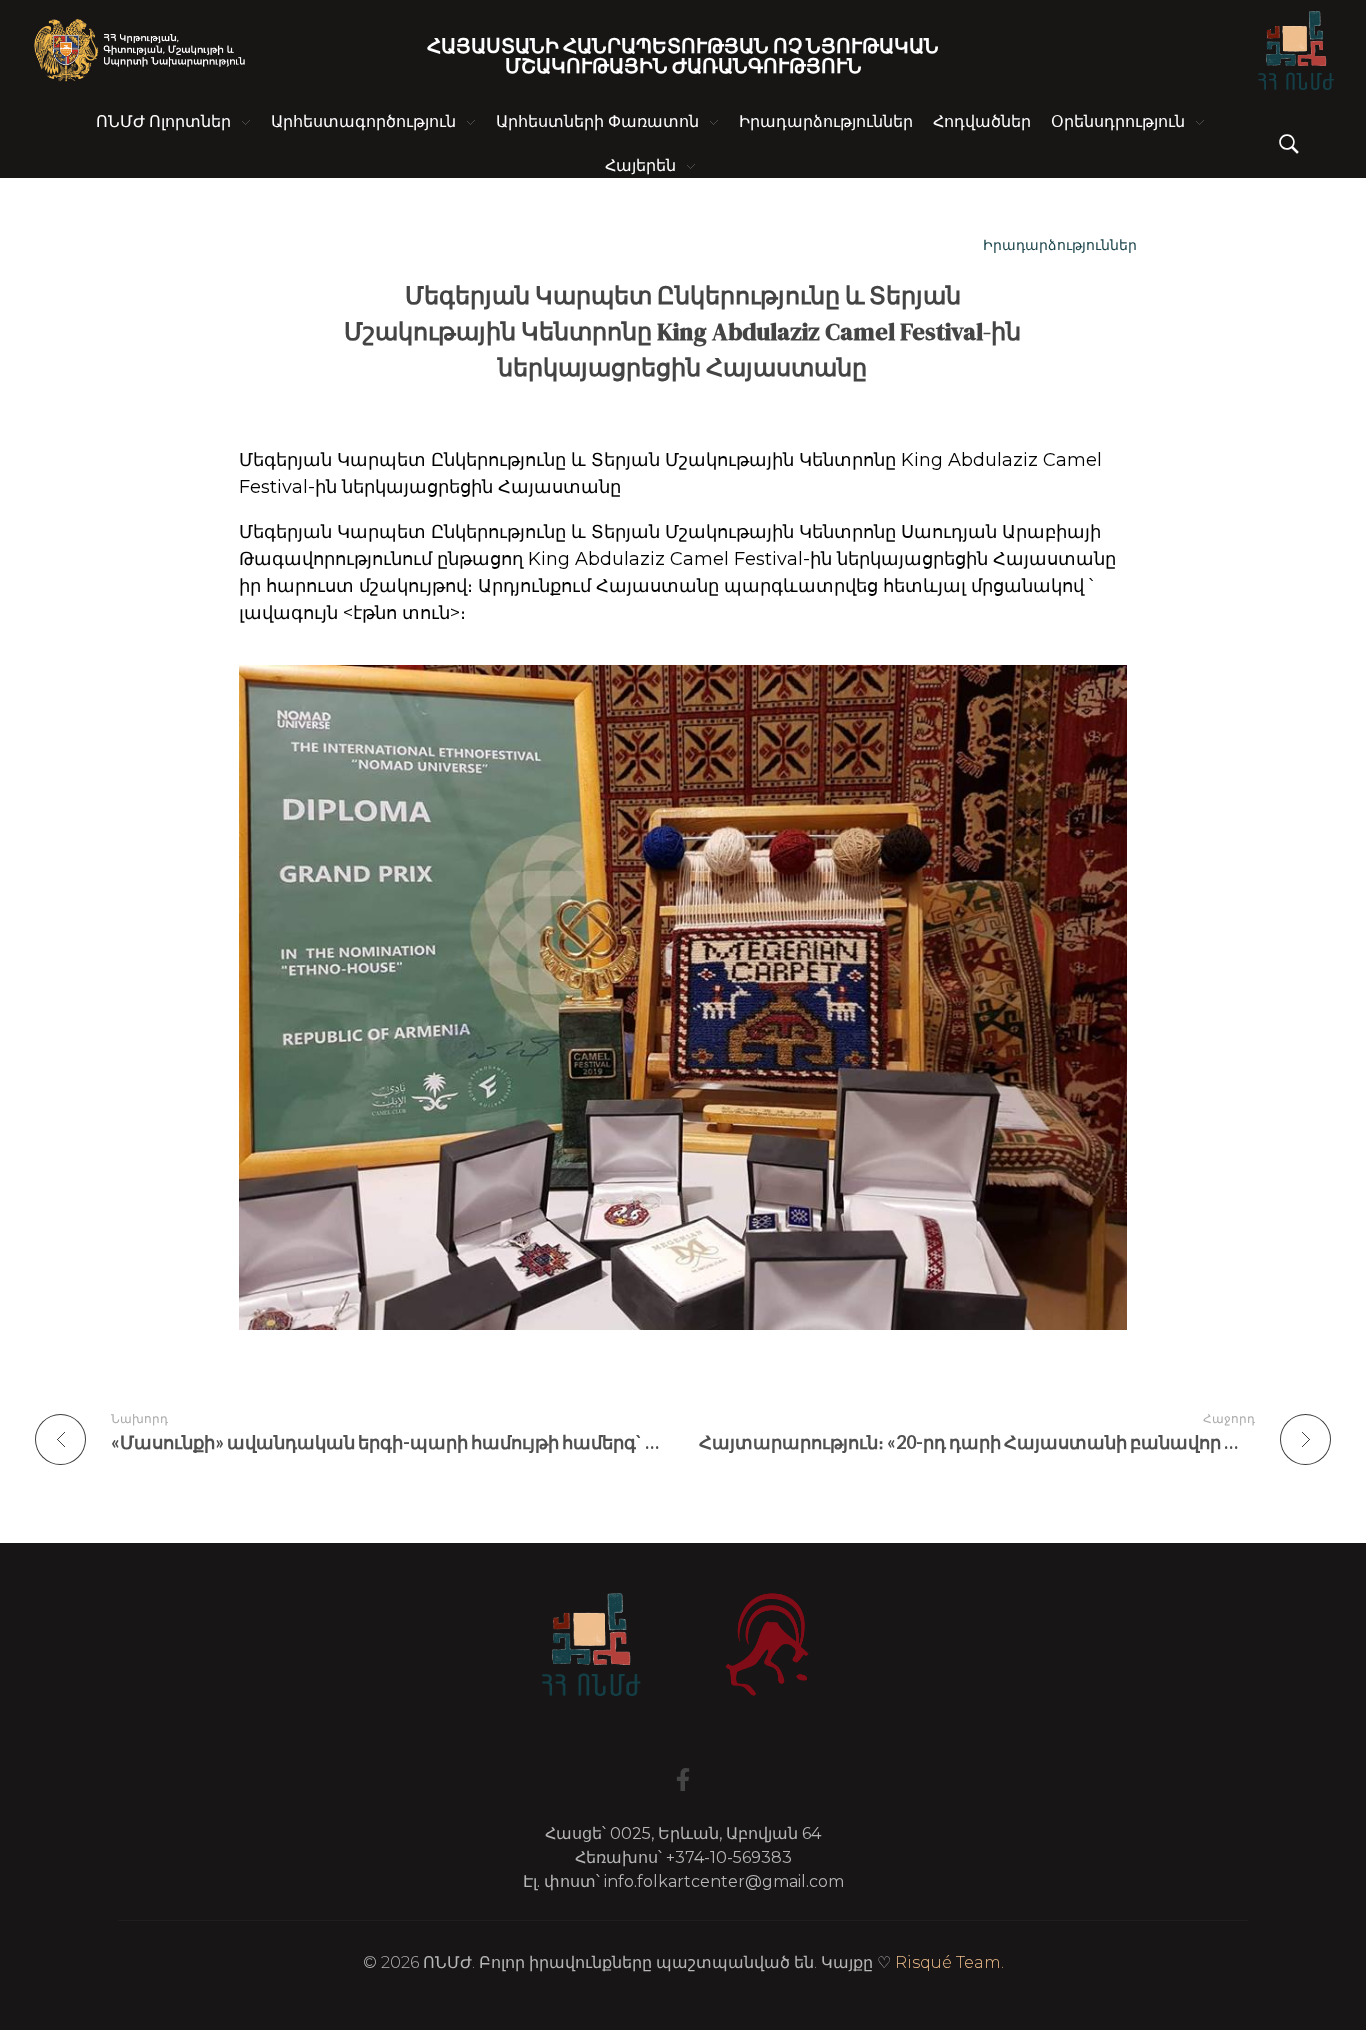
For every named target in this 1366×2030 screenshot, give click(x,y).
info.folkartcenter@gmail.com (724, 1881)
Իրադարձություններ (1060, 245)
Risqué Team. (949, 1962)
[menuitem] (650, 166)
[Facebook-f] (683, 1779)
